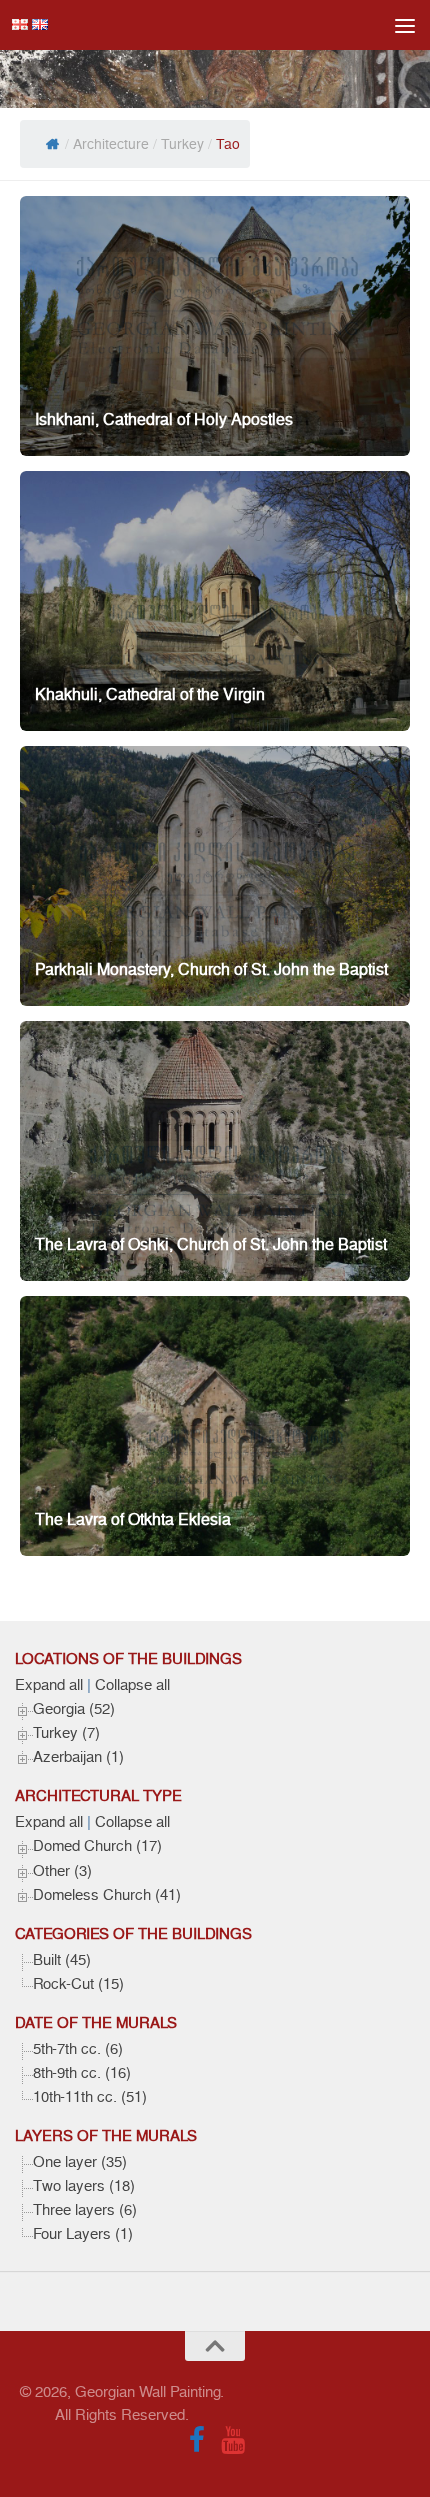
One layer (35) (80, 2162)
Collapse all (132, 1685)
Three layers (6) (85, 2210)
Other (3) (62, 1871)
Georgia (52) (74, 1709)
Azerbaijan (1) (78, 1757)
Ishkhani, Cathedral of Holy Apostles (164, 419)
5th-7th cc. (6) (78, 2049)
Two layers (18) (84, 2186)
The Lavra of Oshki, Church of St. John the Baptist (211, 1244)
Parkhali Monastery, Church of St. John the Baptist (211, 969)
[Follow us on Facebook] (197, 2440)
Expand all (49, 1685)
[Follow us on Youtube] (233, 2440)
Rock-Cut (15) (78, 1984)
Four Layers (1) (83, 2234)
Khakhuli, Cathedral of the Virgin (150, 694)
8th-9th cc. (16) (82, 2073)
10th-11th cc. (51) (90, 2097)
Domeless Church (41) (107, 1895)
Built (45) (62, 1960)
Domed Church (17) (97, 1846)
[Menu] (405, 25)
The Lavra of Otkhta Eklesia (133, 1519)
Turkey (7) (66, 1733)
